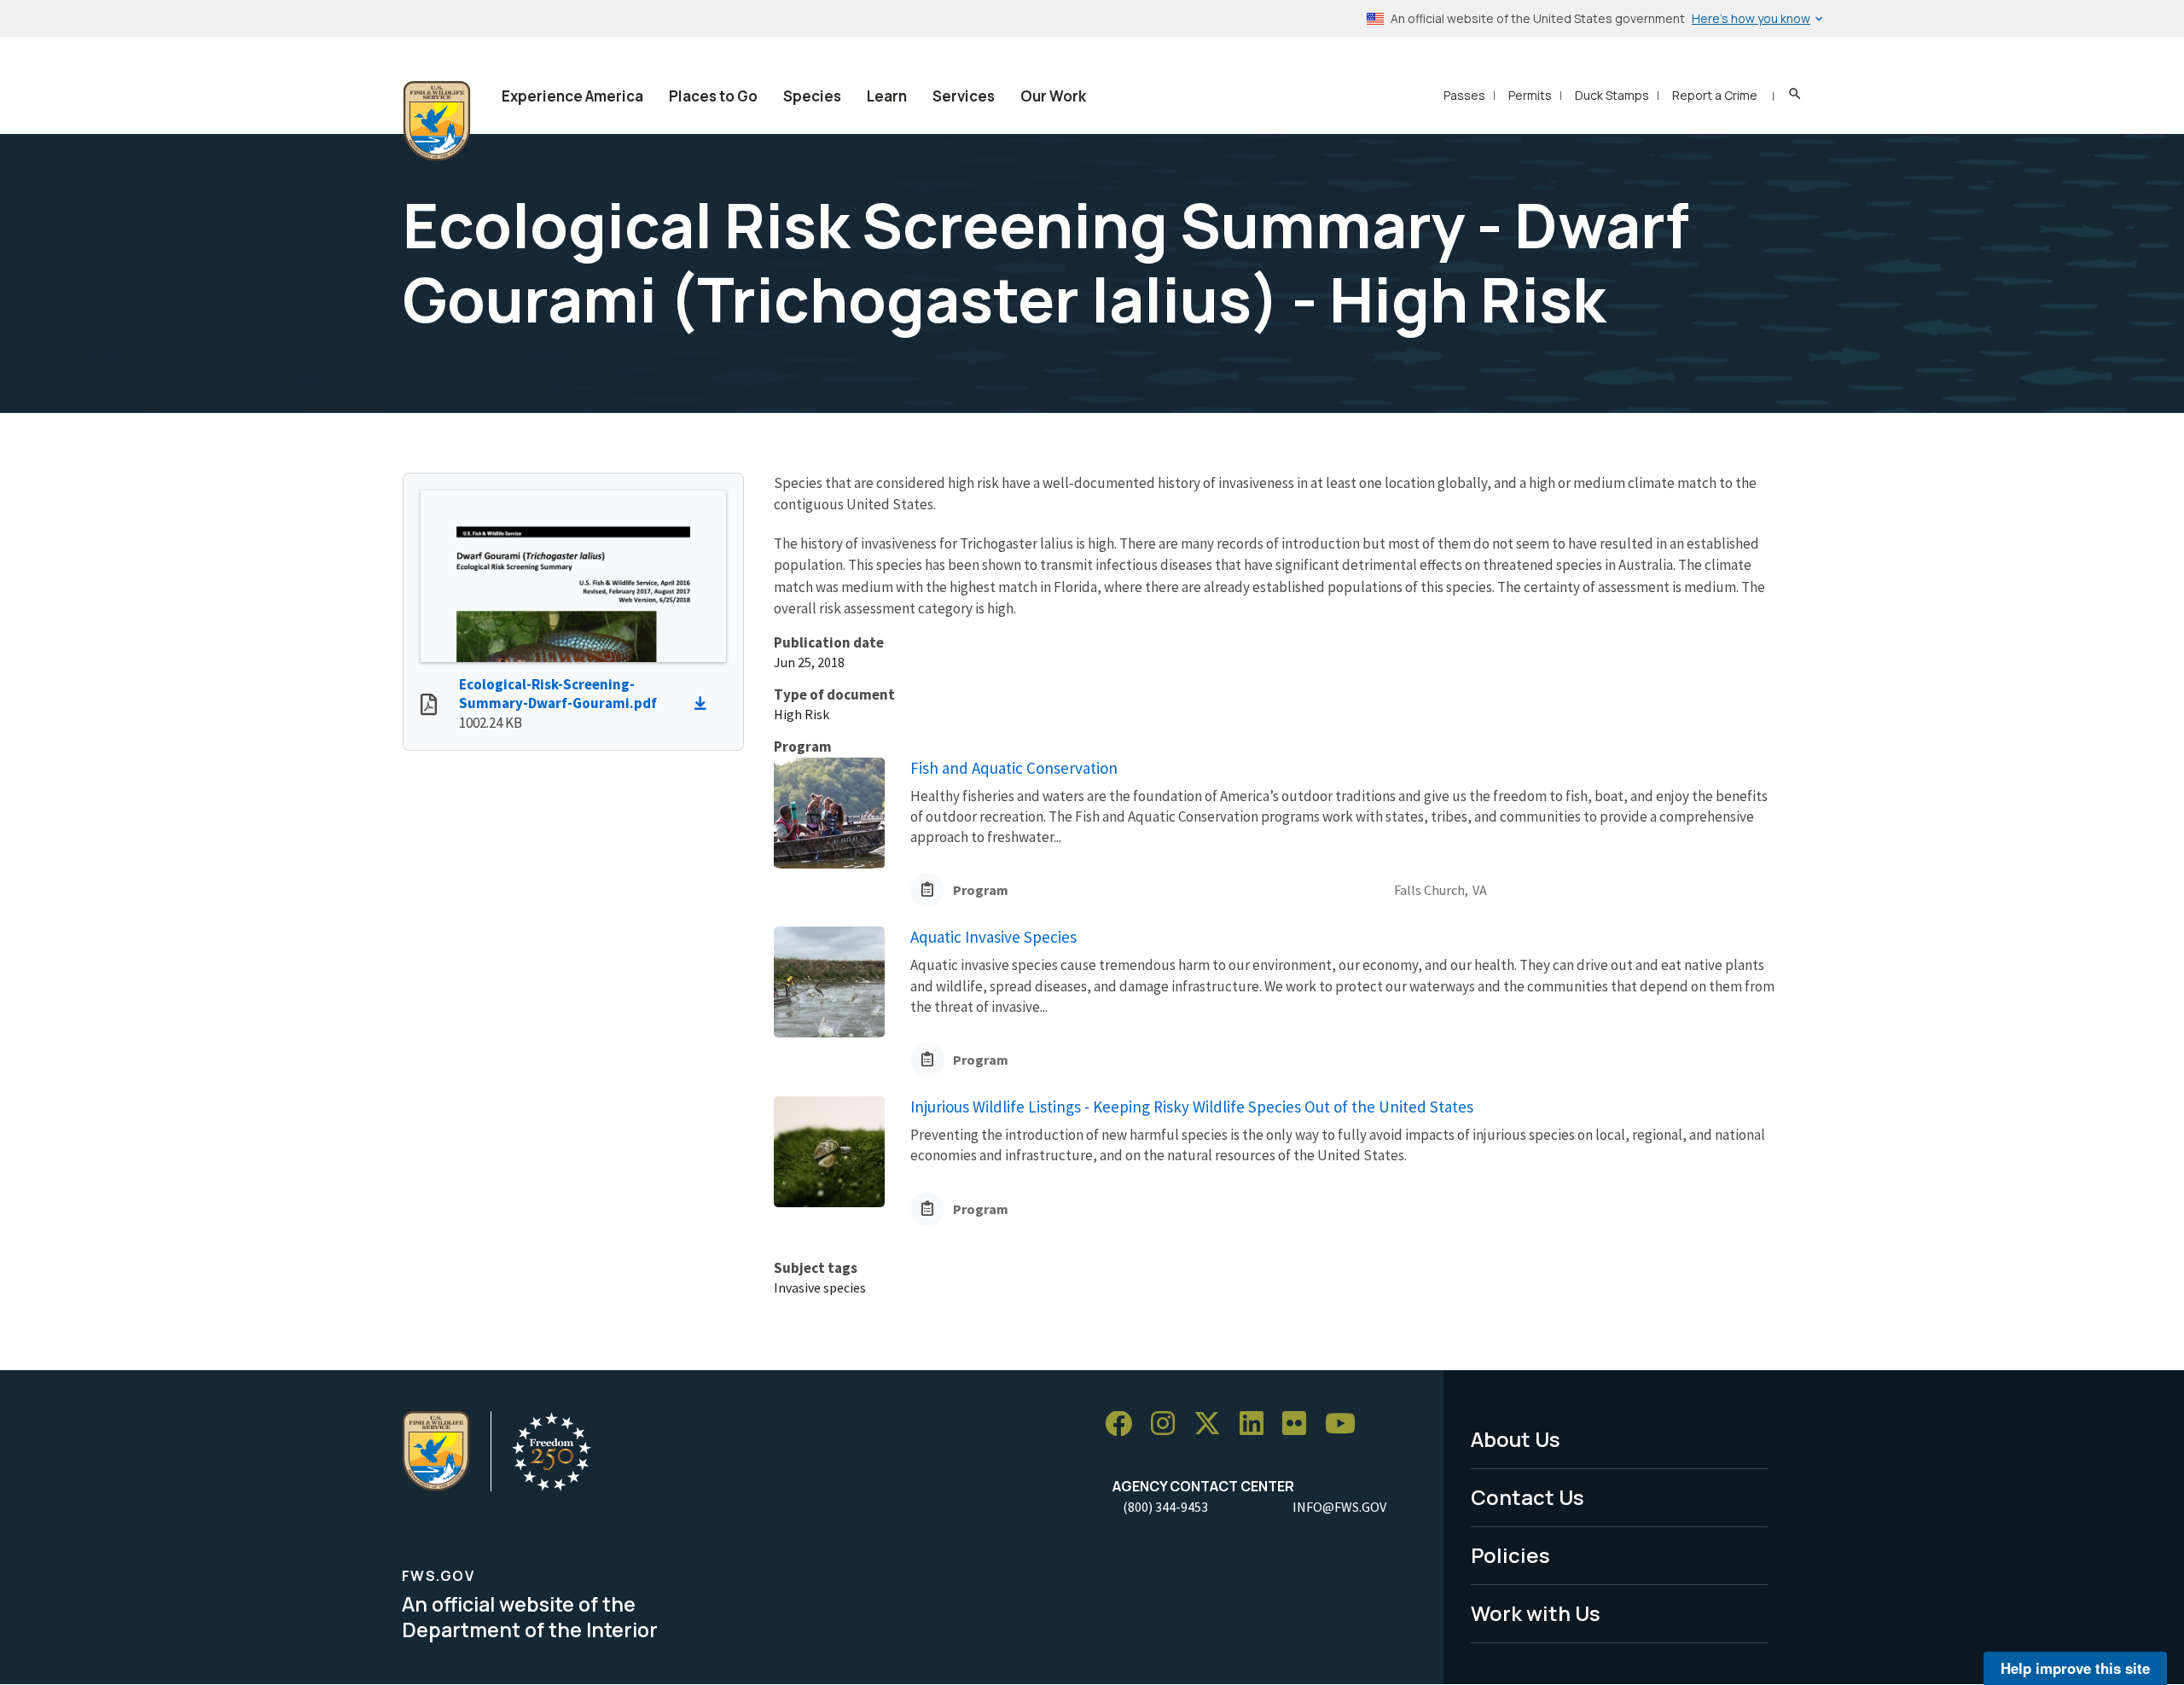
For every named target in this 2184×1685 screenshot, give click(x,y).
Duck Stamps (1612, 95)
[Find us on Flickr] (1300, 1424)
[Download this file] (705, 704)
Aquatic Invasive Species (993, 937)
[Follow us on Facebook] (1124, 1424)
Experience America (572, 96)
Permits (1530, 95)
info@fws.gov (1339, 1507)
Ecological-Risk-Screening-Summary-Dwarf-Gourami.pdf (558, 694)
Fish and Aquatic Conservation (1014, 768)
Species (812, 96)
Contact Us (1528, 1497)
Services (964, 96)
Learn (887, 96)
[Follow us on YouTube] (1346, 1424)
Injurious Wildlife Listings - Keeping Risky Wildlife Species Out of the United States (1192, 1107)
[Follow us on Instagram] (1169, 1424)
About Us (1516, 1439)
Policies (1510, 1555)
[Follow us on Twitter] (1213, 1424)
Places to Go (713, 96)
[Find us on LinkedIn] (1258, 1424)
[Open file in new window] (429, 706)
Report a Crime (1715, 95)
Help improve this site (2075, 1668)
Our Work (1053, 96)
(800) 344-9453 (1165, 1507)
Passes (1464, 95)
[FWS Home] (437, 121)
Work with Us (1536, 1613)
